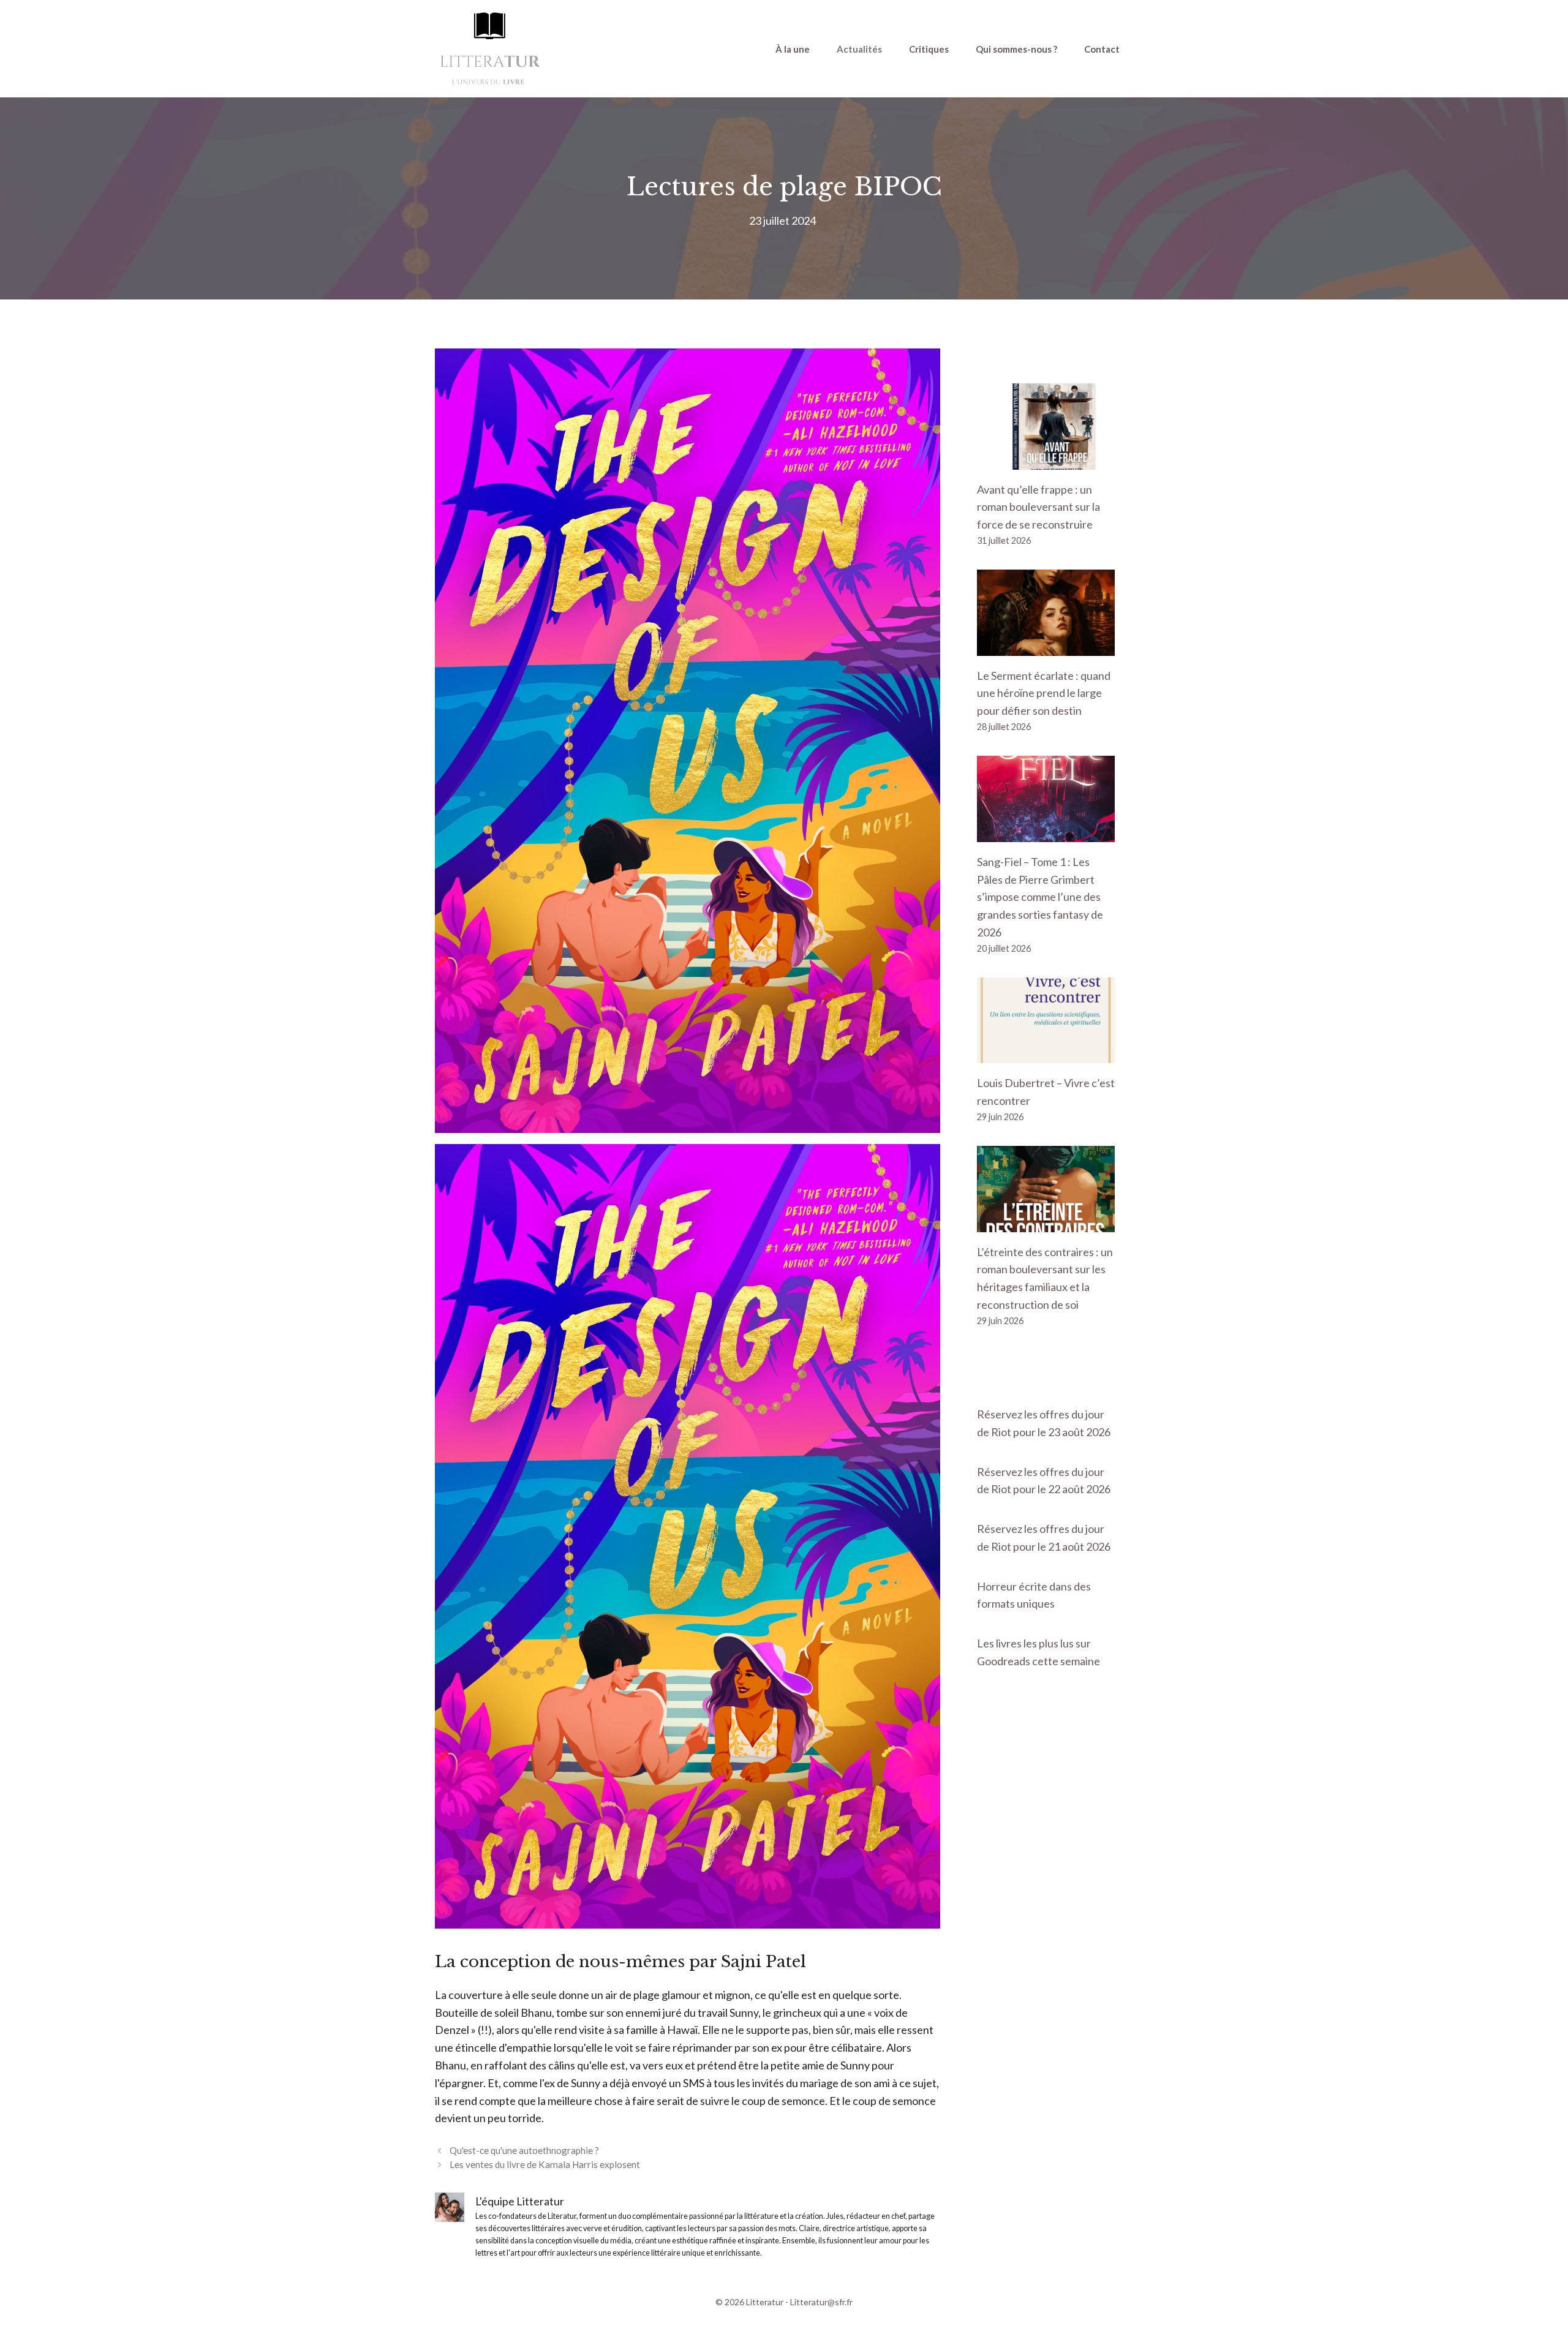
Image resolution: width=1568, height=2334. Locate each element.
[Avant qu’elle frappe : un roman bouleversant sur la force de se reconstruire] (1046, 461)
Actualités (859, 49)
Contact (1102, 49)
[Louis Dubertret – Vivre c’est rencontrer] (1046, 1055)
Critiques (929, 49)
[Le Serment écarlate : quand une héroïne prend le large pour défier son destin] (1046, 647)
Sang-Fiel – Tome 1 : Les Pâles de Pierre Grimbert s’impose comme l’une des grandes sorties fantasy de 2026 (1040, 897)
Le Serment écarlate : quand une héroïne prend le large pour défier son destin (1044, 693)
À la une (793, 49)
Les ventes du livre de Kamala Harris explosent (545, 2164)
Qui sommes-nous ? (1016, 49)
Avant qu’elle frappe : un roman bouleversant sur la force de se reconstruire (1038, 507)
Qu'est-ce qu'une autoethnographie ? (524, 2150)
